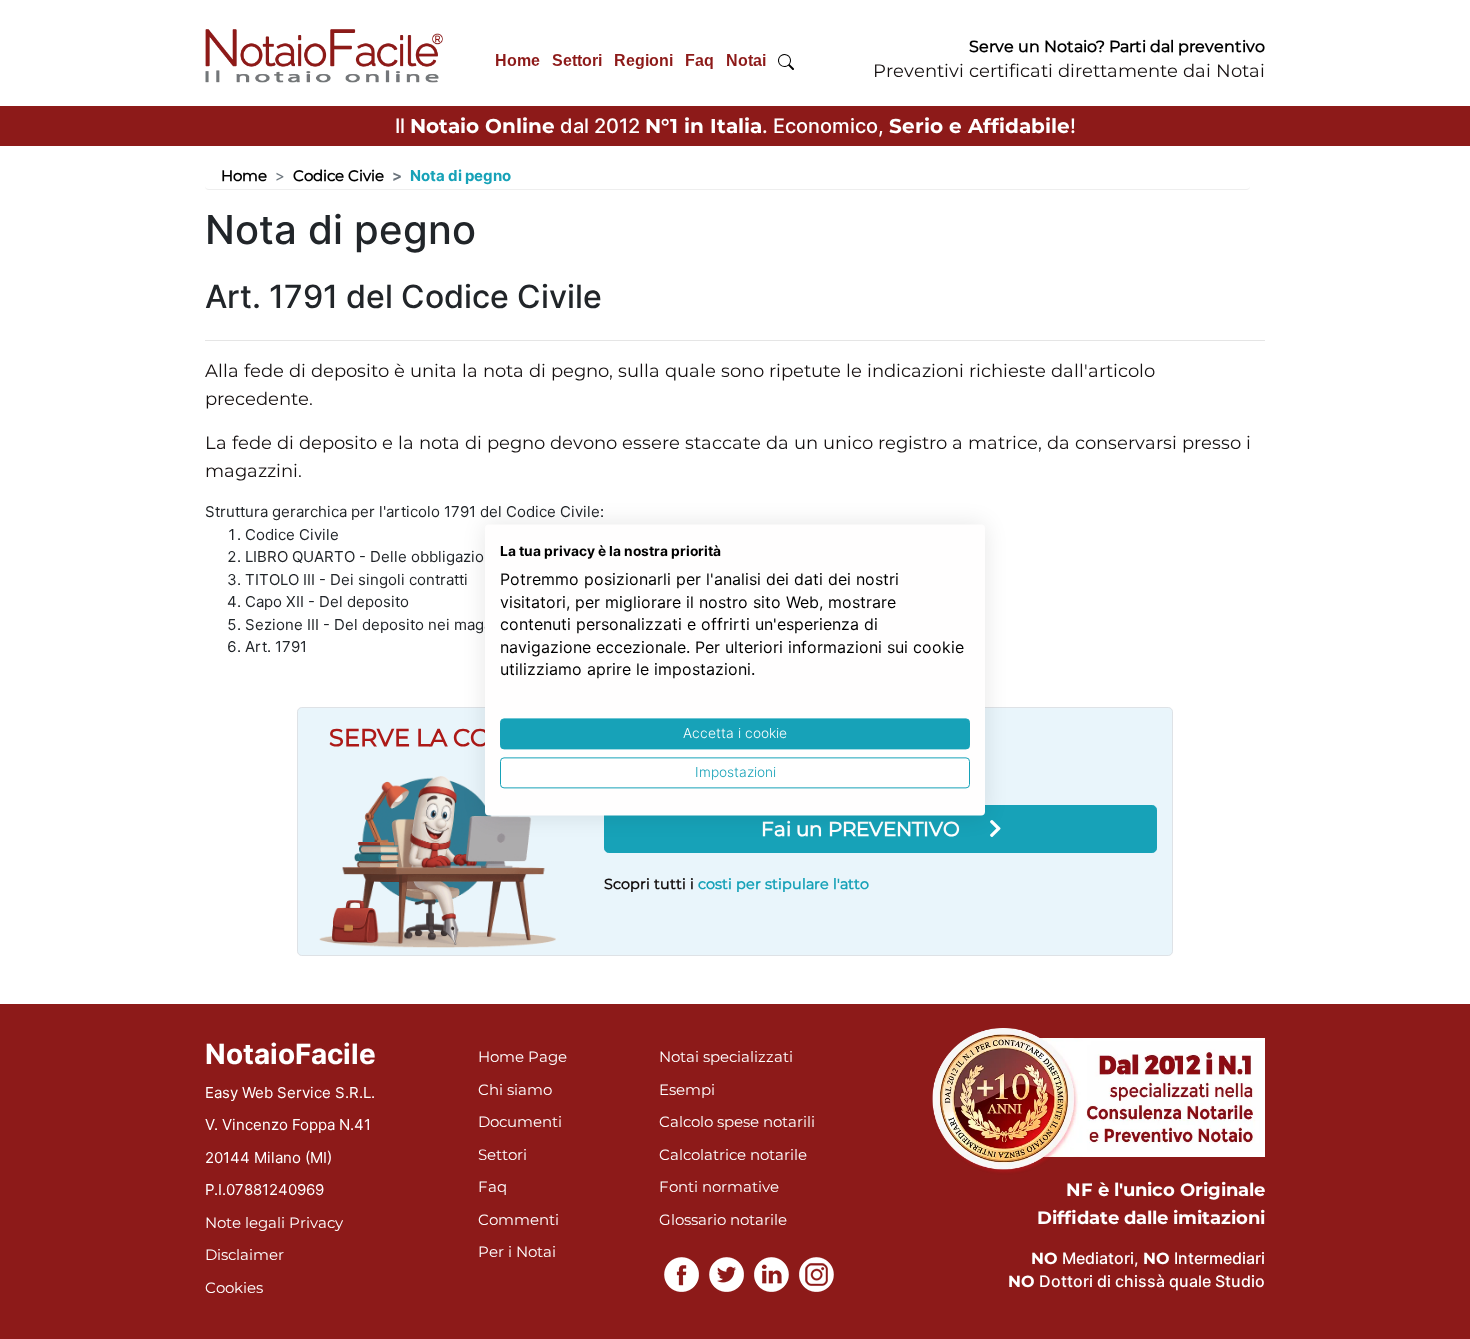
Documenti (520, 1121)
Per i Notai (517, 1251)
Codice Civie (338, 175)
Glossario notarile (723, 1219)
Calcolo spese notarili (737, 1121)
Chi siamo (515, 1089)
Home (517, 60)
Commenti (518, 1219)
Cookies (234, 1287)
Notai (746, 60)
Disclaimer (244, 1254)
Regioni (643, 60)
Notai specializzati (726, 1056)
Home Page (522, 1056)
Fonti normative (719, 1186)
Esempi (687, 1089)
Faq (699, 60)
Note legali (245, 1222)
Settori (577, 60)
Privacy (316, 1222)
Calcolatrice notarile (733, 1154)
